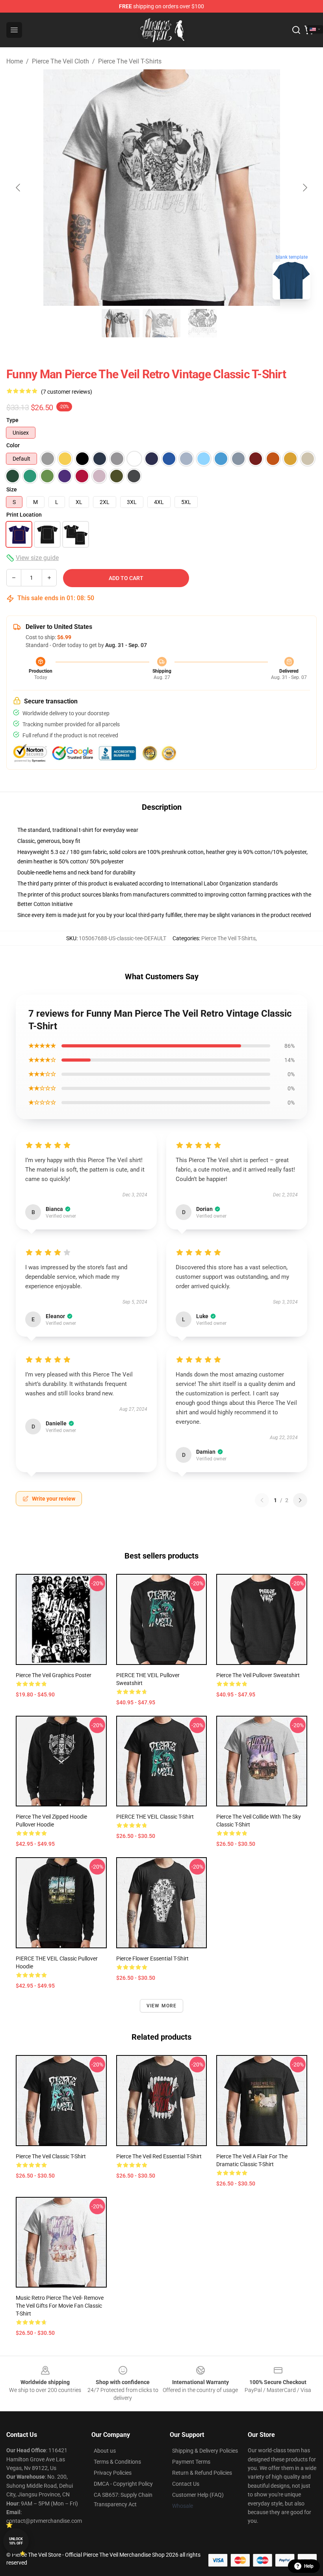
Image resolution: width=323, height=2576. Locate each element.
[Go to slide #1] (121, 323)
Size (12, 489)
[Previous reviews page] (262, 1500)
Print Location (24, 515)
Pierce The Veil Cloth (60, 61)
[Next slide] (304, 188)
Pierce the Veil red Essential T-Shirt (159, 2156)
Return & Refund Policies (202, 2473)
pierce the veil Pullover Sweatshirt (258, 1675)
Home (15, 61)
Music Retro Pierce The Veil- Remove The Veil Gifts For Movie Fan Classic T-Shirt (60, 2306)
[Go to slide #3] (202, 323)
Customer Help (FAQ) (198, 2495)
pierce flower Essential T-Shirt (152, 1959)
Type (12, 420)
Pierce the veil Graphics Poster (54, 1675)
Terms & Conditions (117, 2462)
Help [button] (309, 2566)
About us (105, 2451)
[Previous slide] (19, 188)
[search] (296, 30)
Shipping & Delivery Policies (205, 2451)
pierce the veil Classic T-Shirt (51, 2156)
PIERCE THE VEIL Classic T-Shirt (155, 1817)
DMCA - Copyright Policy (123, 2484)
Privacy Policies (113, 2473)
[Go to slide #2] (161, 323)
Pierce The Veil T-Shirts (130, 61)
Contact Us (186, 2484)
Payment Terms (191, 2462)
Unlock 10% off (16, 2541)
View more (162, 2006)
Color (13, 445)
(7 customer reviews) (67, 392)
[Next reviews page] (300, 1500)
